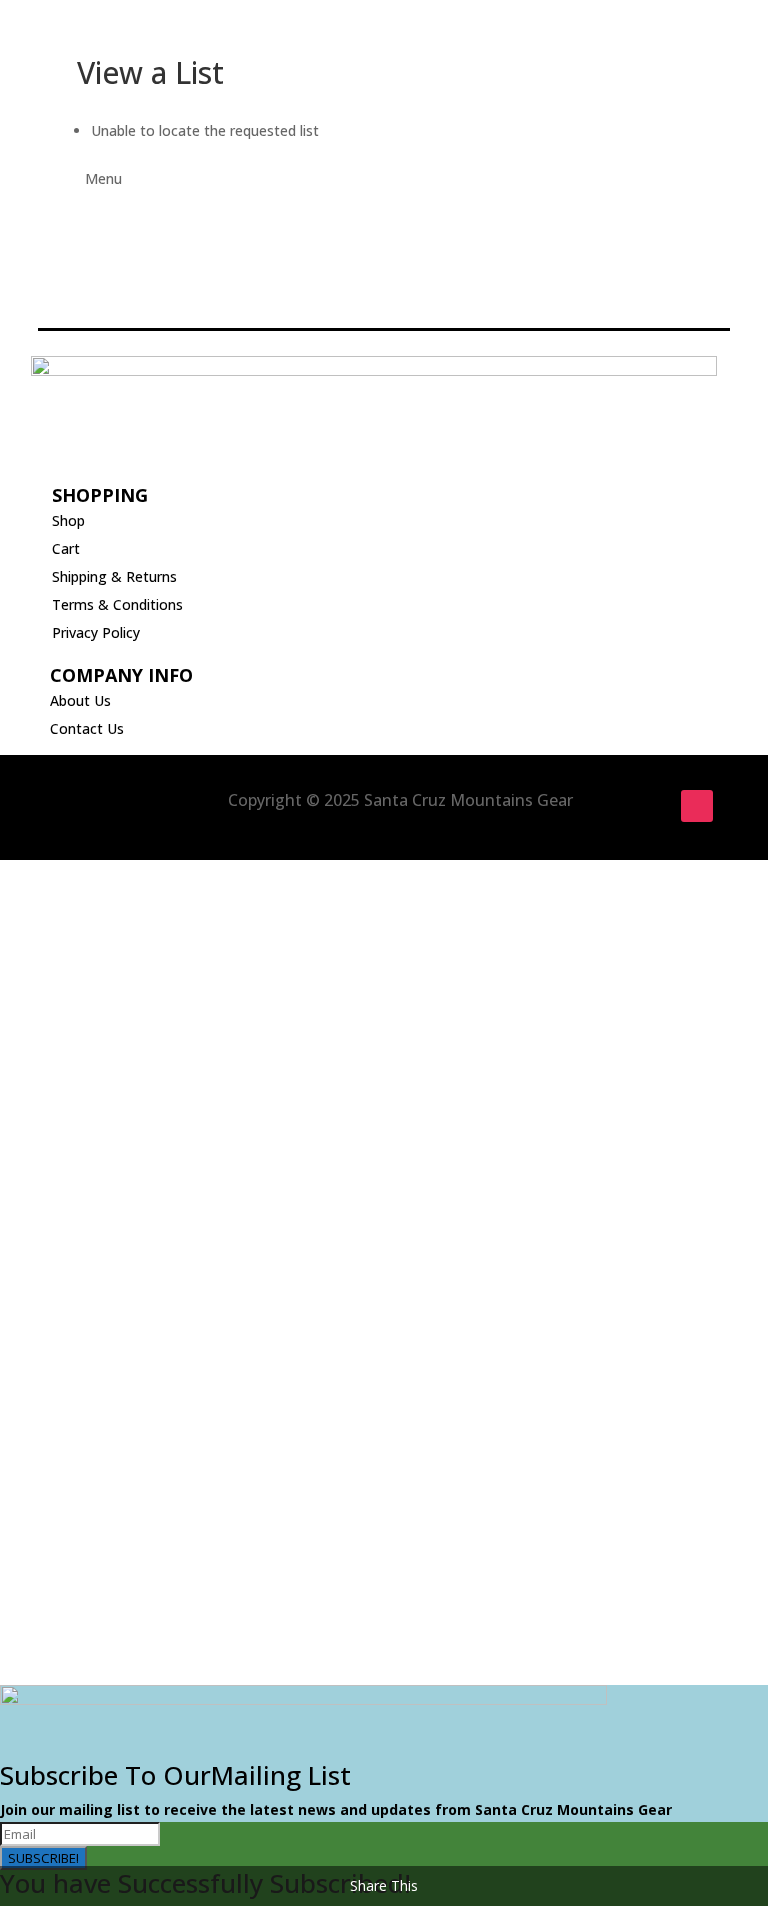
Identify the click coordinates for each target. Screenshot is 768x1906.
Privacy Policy (96, 632)
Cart (66, 548)
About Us (80, 700)
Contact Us (87, 728)
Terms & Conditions (117, 604)
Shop (68, 520)
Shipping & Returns (114, 576)
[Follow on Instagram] (697, 806)
